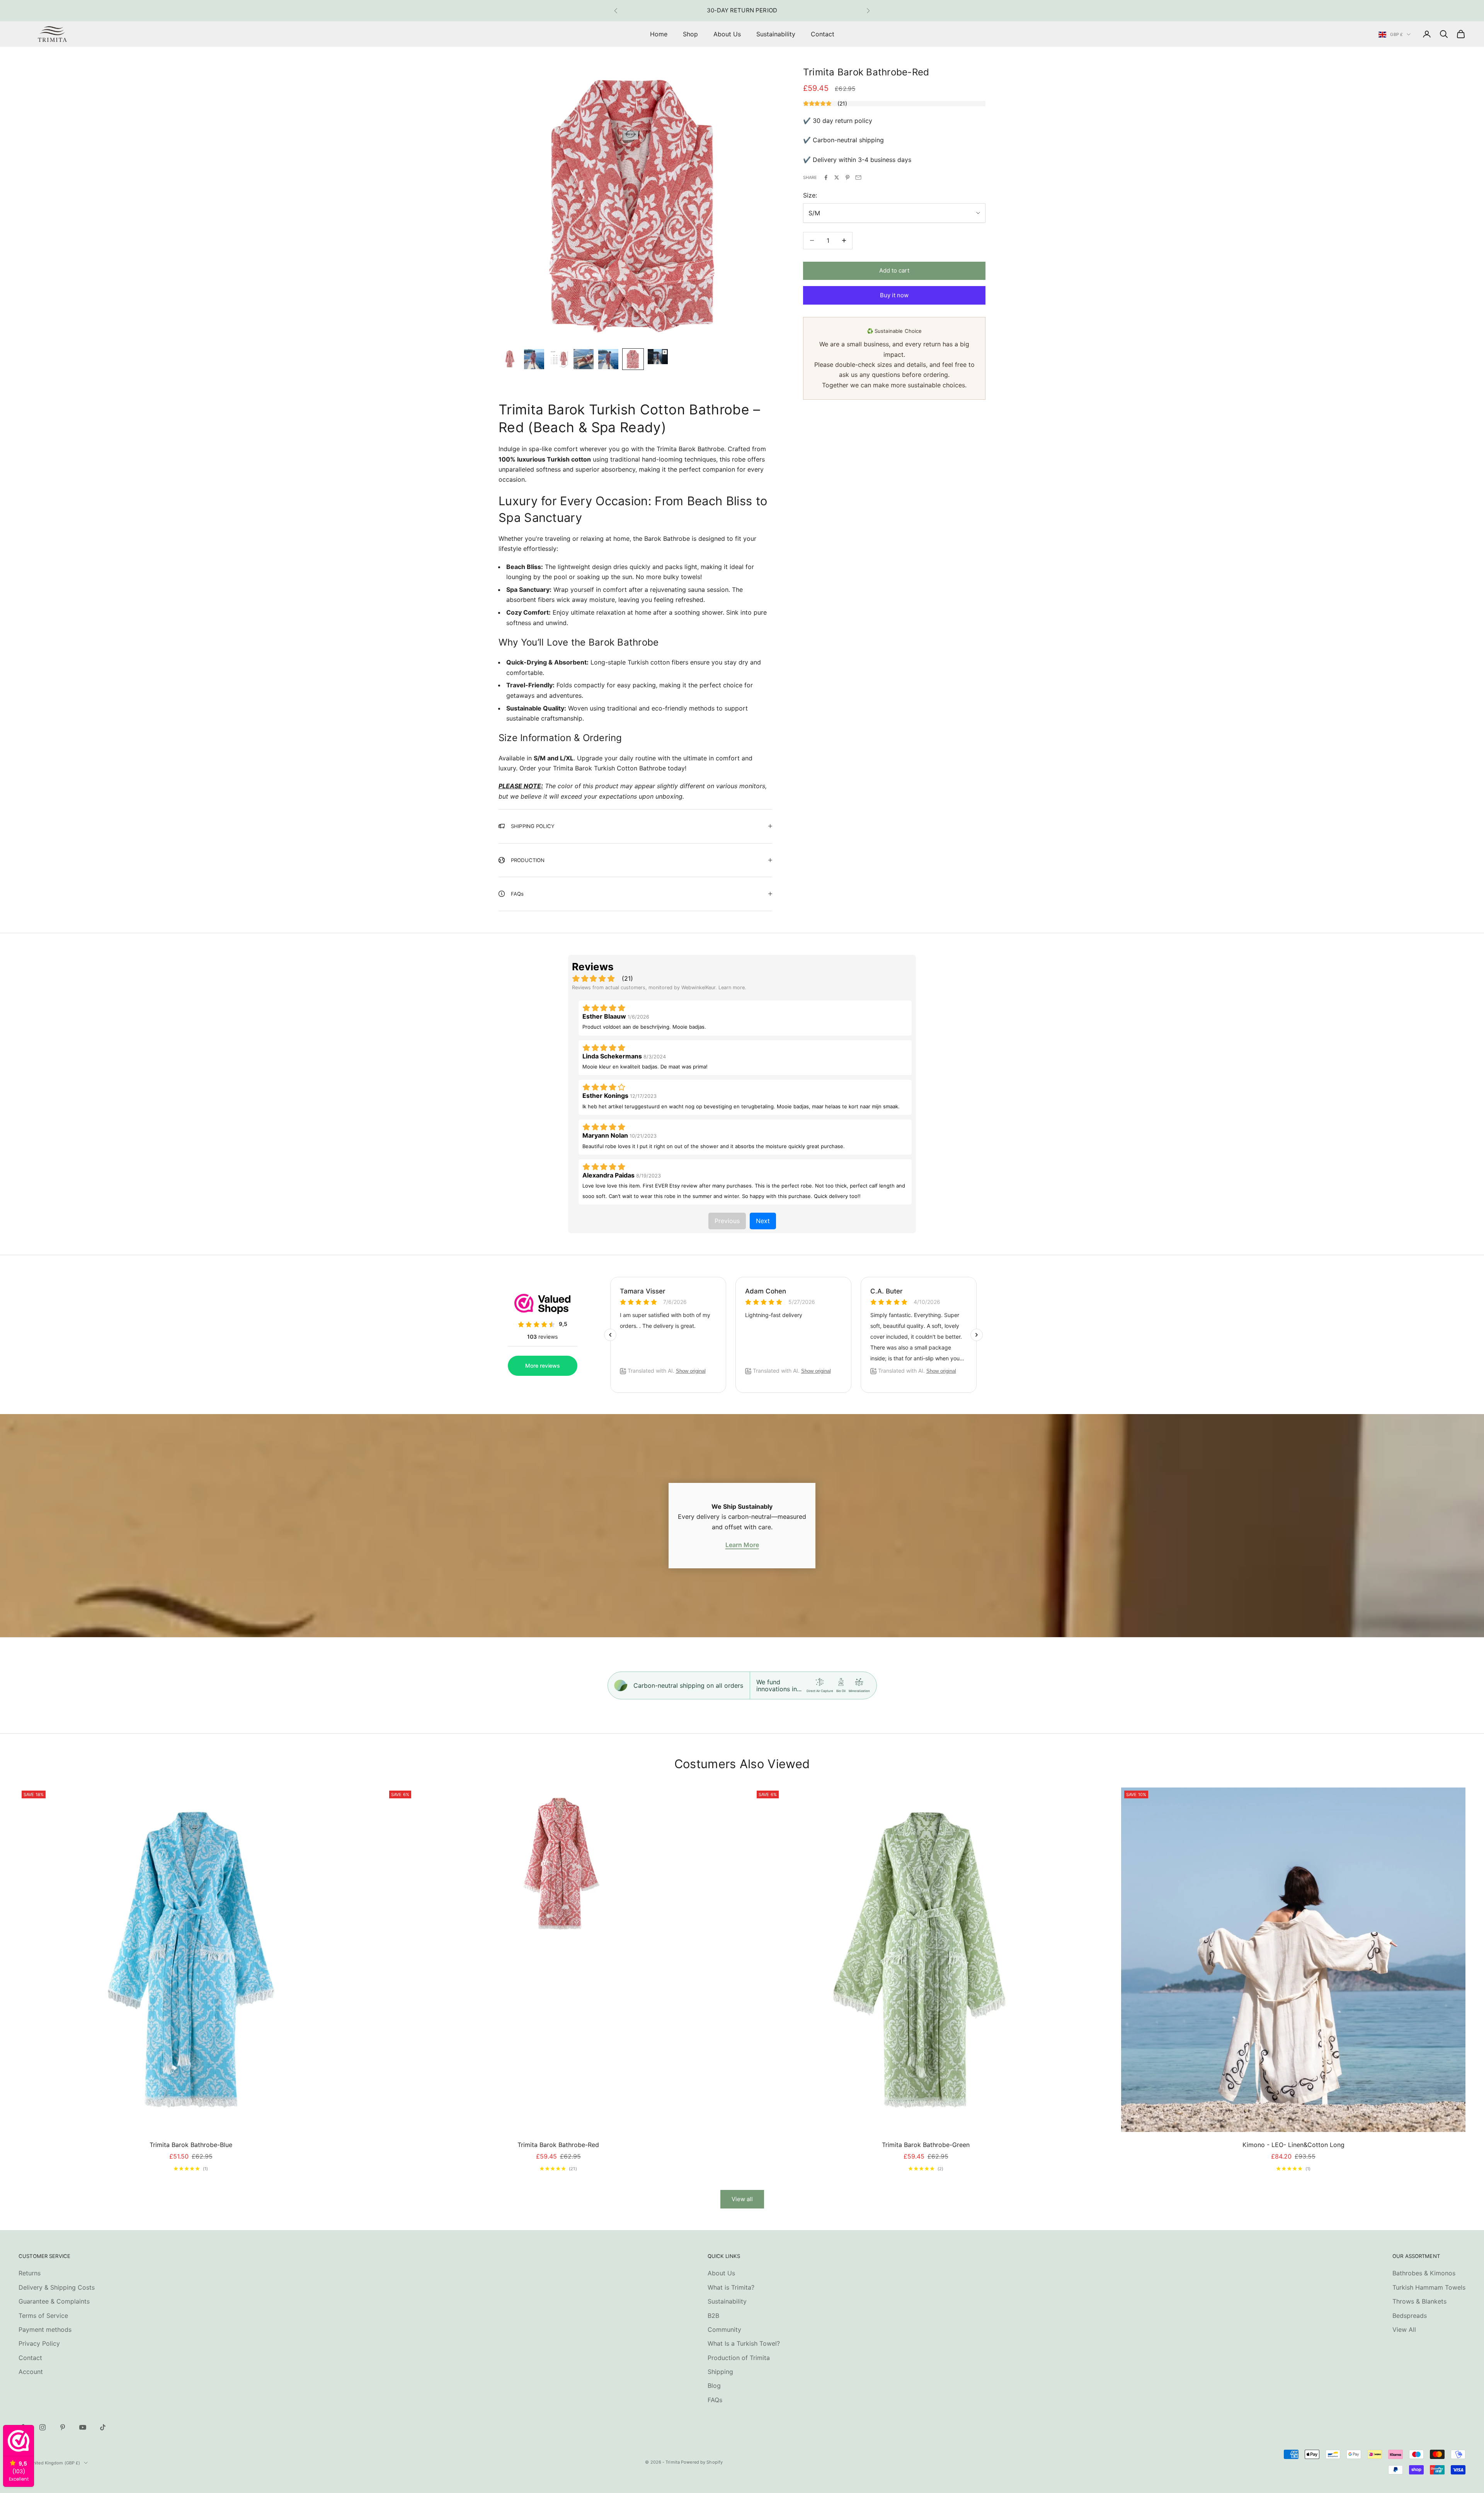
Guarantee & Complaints (54, 2301)
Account (31, 2372)
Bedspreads (1410, 2316)
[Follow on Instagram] (43, 2427)
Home (659, 34)
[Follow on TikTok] (103, 2427)
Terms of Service (43, 2316)
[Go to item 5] (608, 359)
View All (1404, 2329)
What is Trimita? (731, 2287)
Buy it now (894, 295)
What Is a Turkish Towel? (744, 2343)
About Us (727, 34)
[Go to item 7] (658, 357)
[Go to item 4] (584, 359)
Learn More (742, 1545)
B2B (713, 2316)
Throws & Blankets (1419, 2301)
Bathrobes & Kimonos (1424, 2273)
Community (724, 2329)
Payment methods (45, 2329)
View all (742, 2199)
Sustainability (776, 34)
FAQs (715, 2400)
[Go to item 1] (509, 359)
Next (763, 1221)
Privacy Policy (39, 2343)
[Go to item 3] (559, 359)
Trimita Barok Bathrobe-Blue (191, 2145)
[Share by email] (858, 177)
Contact (823, 34)
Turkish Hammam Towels (1429, 2287)
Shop (690, 34)
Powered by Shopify (702, 2462)
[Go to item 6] (633, 359)
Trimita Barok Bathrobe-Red (558, 2145)
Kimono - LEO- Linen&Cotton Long (1293, 2145)
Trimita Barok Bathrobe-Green (926, 2145)
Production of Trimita (739, 2358)
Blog (714, 2386)
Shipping (720, 2372)
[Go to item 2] (534, 359)
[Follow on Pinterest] (63, 2427)
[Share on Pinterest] (848, 177)
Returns (30, 2273)
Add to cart (894, 270)
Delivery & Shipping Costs (57, 2287)
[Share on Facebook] (826, 177)
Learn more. (732, 987)
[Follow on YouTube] (83, 2427)
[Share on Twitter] (837, 177)
